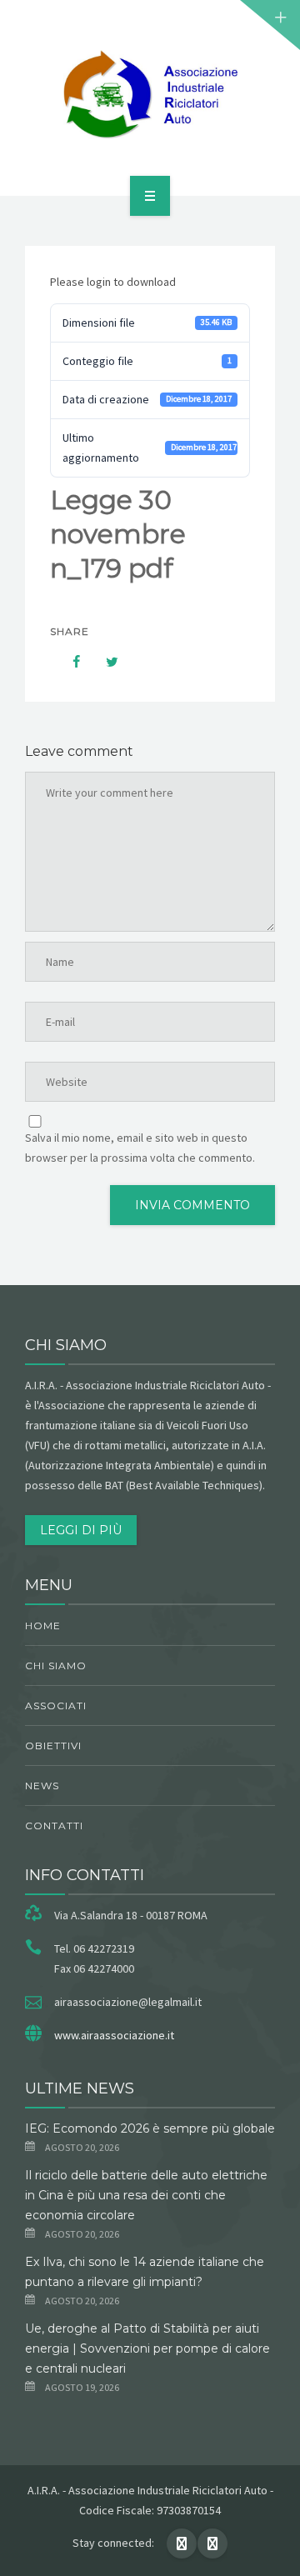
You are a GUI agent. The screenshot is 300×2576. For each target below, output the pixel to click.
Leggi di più (81, 1530)
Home (43, 1626)
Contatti (54, 1826)
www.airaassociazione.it (114, 2035)
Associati (56, 1706)
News (42, 1786)
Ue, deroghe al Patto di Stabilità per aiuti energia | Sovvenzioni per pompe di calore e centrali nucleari (147, 2348)
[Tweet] (103, 662)
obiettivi (53, 1746)
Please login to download (113, 282)
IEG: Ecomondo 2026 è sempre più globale (150, 2128)
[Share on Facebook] (68, 662)
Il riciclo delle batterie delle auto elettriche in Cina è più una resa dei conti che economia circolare (146, 2195)
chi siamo (56, 1666)
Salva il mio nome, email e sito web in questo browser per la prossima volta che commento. (140, 1148)
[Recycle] (150, 95)
